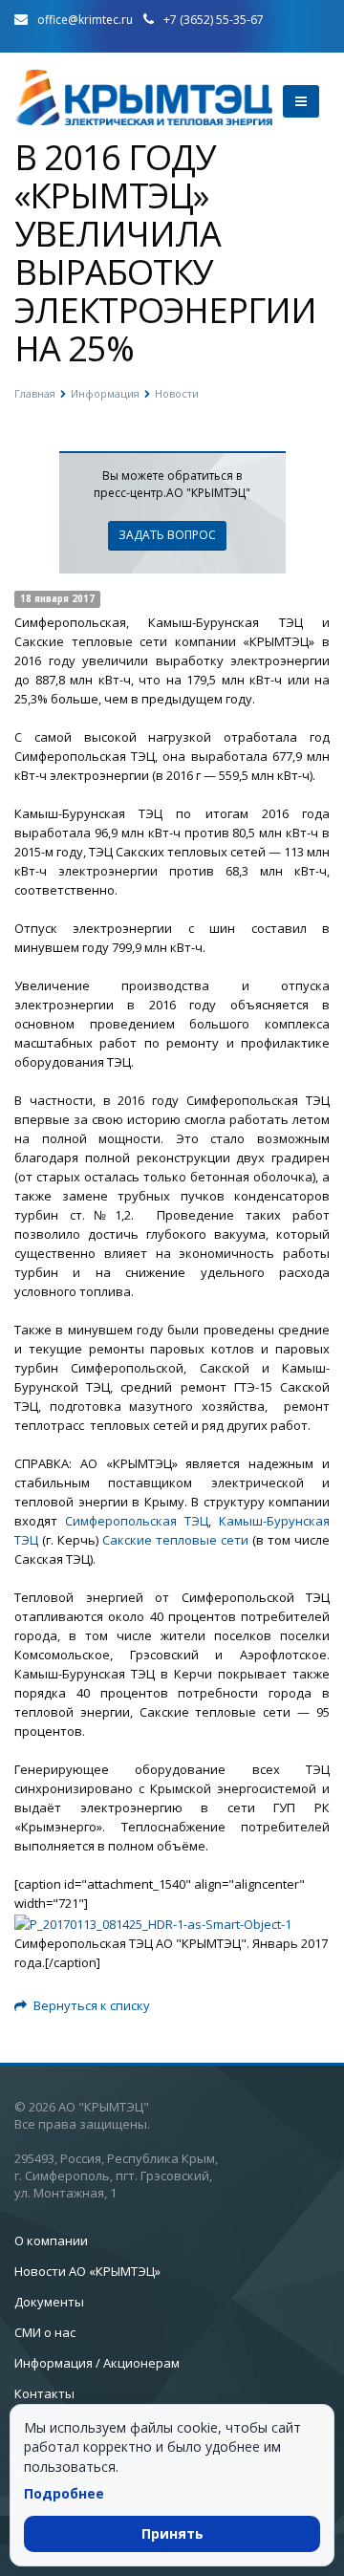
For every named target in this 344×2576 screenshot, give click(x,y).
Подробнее (64, 2493)
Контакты (44, 2393)
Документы (49, 2302)
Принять (172, 2533)
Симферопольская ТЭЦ (137, 1521)
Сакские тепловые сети (175, 1540)
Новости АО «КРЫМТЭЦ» (87, 2271)
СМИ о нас (45, 2332)
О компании (51, 2240)
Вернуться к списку (92, 2005)
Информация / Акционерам (97, 2363)
